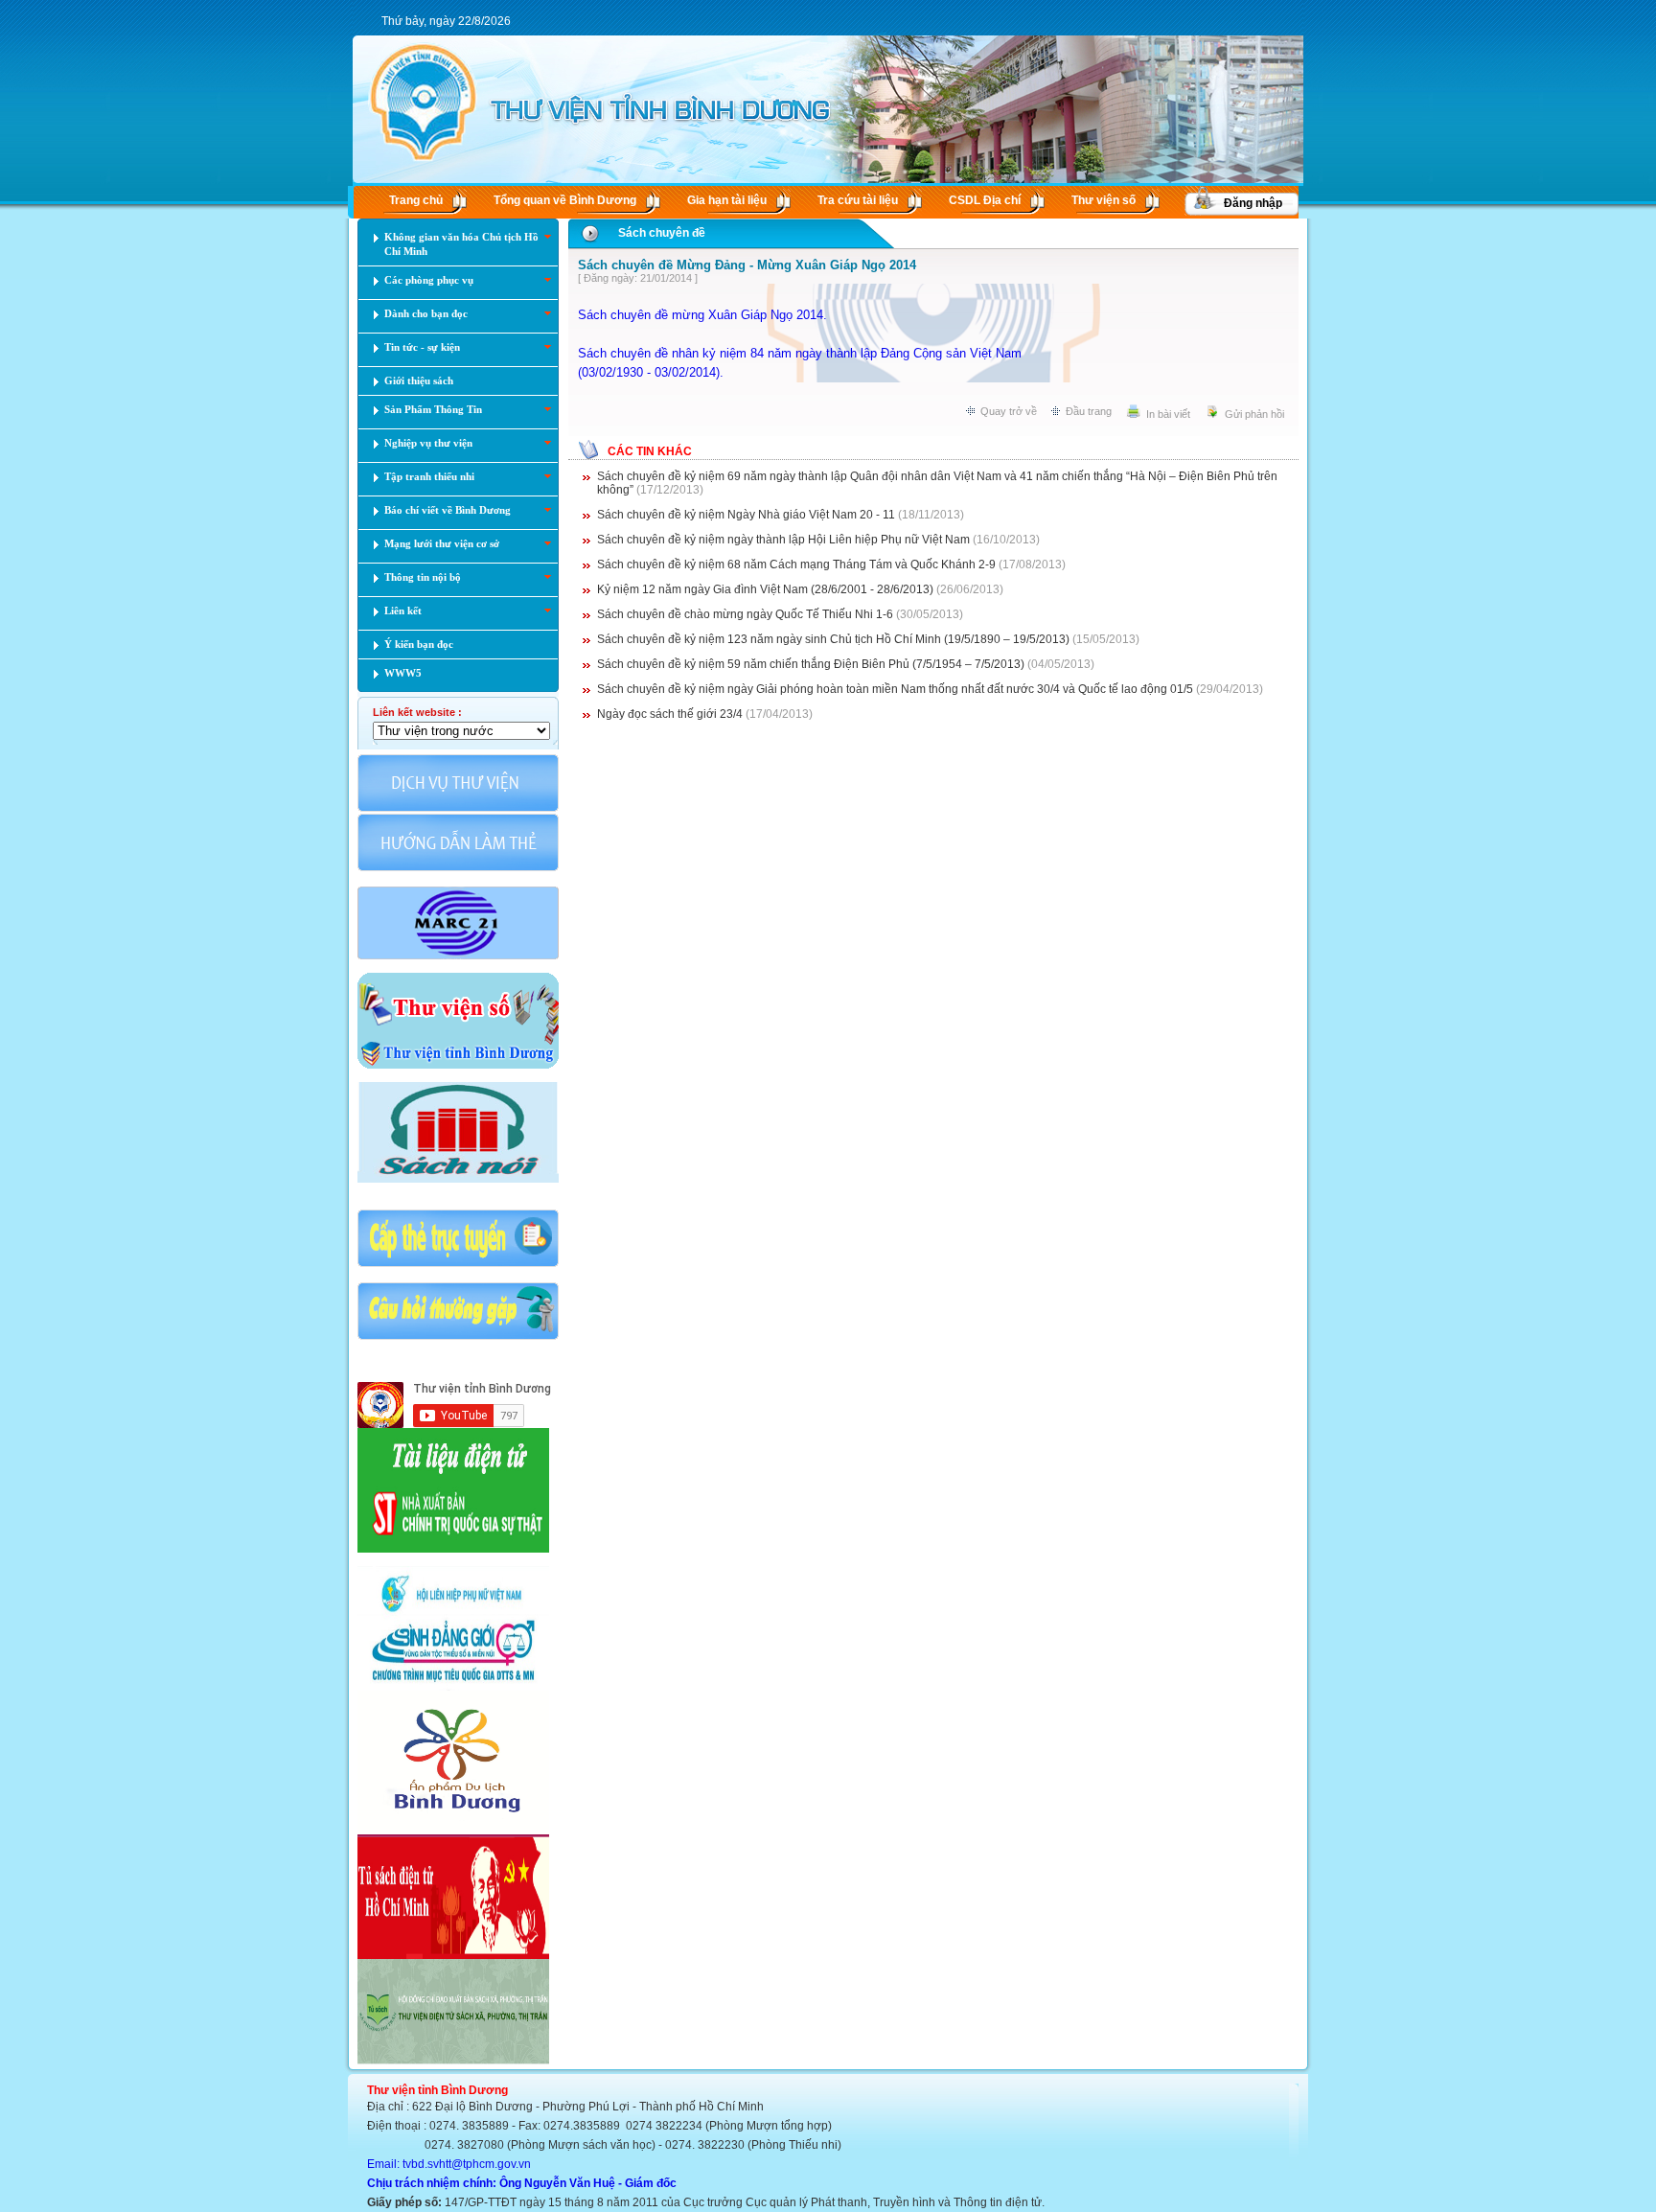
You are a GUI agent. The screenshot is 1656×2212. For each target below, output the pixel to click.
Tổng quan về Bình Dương (565, 200)
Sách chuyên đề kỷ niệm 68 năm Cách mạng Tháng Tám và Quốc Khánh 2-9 (796, 565)
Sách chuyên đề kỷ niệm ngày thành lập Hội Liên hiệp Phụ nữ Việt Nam (783, 540)
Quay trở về (1009, 411)
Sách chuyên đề (662, 233)
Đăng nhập (1253, 203)
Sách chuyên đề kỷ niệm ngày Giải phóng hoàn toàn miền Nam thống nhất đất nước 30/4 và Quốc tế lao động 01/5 (895, 689)
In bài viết (1168, 414)
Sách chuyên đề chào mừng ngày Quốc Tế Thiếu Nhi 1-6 (745, 614)
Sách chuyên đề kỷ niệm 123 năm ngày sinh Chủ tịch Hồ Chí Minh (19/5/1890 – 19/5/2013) (833, 639)
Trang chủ (416, 200)
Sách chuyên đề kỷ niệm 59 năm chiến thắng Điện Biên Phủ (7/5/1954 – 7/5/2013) (811, 664)
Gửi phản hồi (1254, 414)
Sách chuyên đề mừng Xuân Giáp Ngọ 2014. (702, 315)
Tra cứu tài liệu (858, 200)
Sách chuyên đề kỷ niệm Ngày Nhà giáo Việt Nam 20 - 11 (746, 515)
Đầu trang (1089, 411)
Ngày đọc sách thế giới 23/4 (670, 714)
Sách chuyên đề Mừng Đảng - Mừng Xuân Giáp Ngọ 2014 (747, 265)
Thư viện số (1104, 200)
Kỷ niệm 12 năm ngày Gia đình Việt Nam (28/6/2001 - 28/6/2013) (765, 589)
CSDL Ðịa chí (985, 200)
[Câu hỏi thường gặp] (458, 1338)
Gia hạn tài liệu (727, 200)
